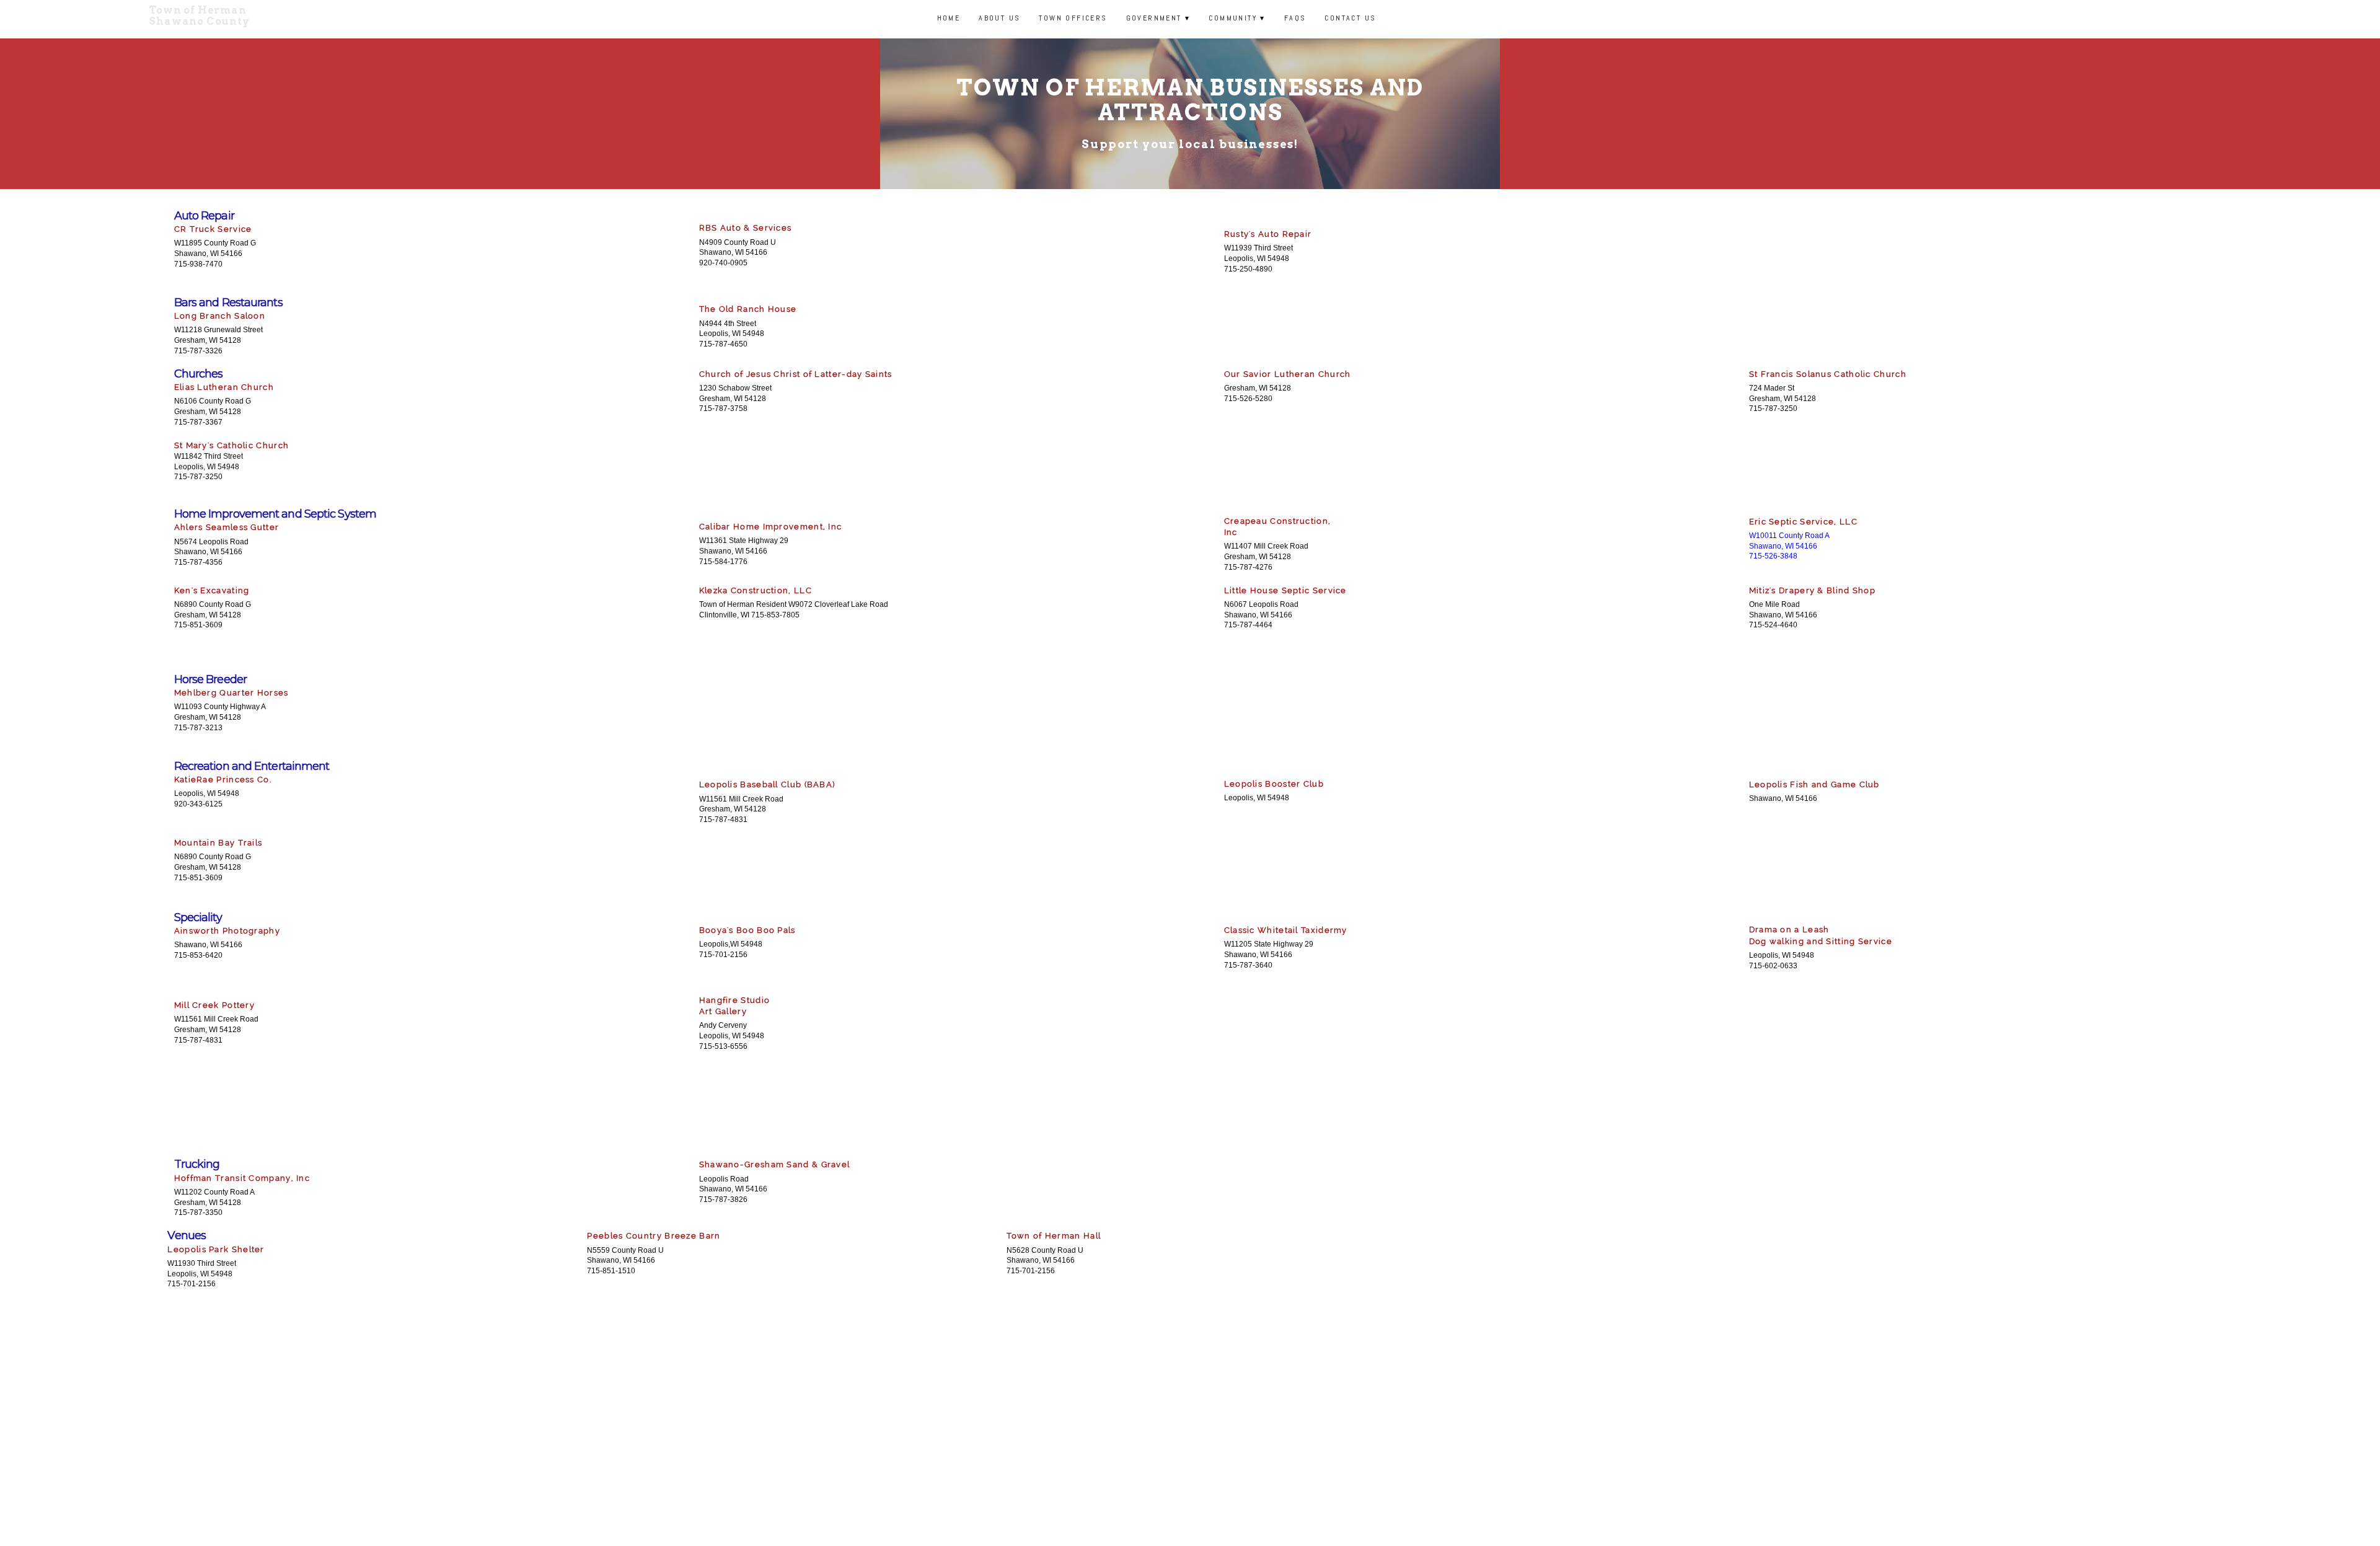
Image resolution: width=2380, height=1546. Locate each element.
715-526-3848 (1773, 556)
